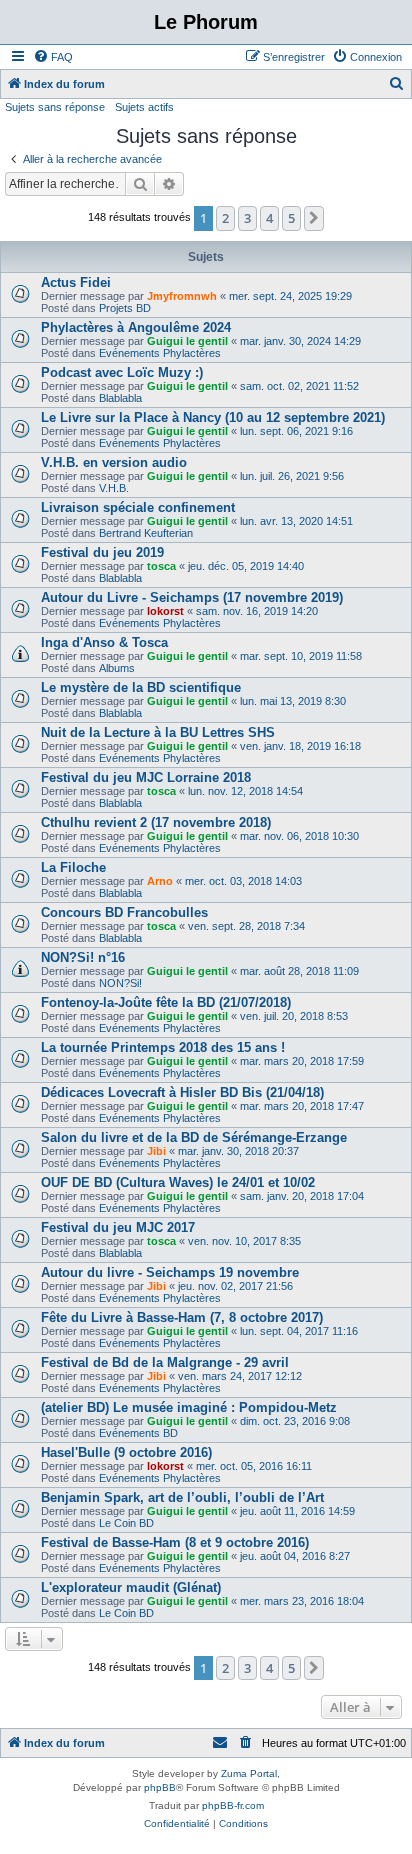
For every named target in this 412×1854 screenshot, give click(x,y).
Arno (160, 881)
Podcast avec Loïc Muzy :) (122, 372)
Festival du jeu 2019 (102, 552)
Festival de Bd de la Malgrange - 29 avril (165, 1362)
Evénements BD (138, 1433)
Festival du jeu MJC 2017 (118, 1227)
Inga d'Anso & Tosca (104, 642)
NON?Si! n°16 (83, 957)
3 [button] (247, 218)
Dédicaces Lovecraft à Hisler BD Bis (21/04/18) (182, 1092)
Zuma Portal (249, 1773)
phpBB (160, 1787)
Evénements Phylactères (160, 353)
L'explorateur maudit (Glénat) (131, 1587)
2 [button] (225, 218)
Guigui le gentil (187, 341)
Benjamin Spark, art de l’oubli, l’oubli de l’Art (182, 1497)
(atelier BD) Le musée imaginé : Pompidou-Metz (189, 1407)
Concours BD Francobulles (124, 912)
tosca (161, 566)
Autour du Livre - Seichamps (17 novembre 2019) (192, 597)
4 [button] (269, 218)
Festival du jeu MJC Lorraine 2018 (146, 777)
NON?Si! (120, 983)
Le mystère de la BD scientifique (141, 687)
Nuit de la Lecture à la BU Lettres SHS (158, 732)
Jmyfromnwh (182, 296)
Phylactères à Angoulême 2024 (136, 327)
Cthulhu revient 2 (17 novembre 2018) (156, 822)
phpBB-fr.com (233, 1805)
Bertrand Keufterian (146, 533)
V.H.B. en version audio (114, 462)
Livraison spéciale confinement (138, 507)
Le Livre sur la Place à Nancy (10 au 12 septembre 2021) (213, 417)
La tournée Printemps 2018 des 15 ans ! (163, 1047)
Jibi (156, 1151)
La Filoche (73, 867)
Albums (117, 668)
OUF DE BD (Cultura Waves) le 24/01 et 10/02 (178, 1182)
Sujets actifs (144, 107)
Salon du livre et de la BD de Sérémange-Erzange (194, 1137)
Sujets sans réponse (55, 107)
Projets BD (125, 308)
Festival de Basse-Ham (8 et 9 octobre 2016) (175, 1542)
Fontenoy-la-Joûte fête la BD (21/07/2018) (166, 1002)
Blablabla (120, 398)
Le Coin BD (126, 1523)
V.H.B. (114, 488)
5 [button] (291, 218)
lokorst (165, 611)
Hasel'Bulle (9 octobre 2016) (126, 1452)
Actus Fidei (76, 282)
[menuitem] (53, 57)
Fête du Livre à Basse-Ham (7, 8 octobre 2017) (182, 1317)
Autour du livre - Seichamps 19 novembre (170, 1272)
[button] (314, 218)
